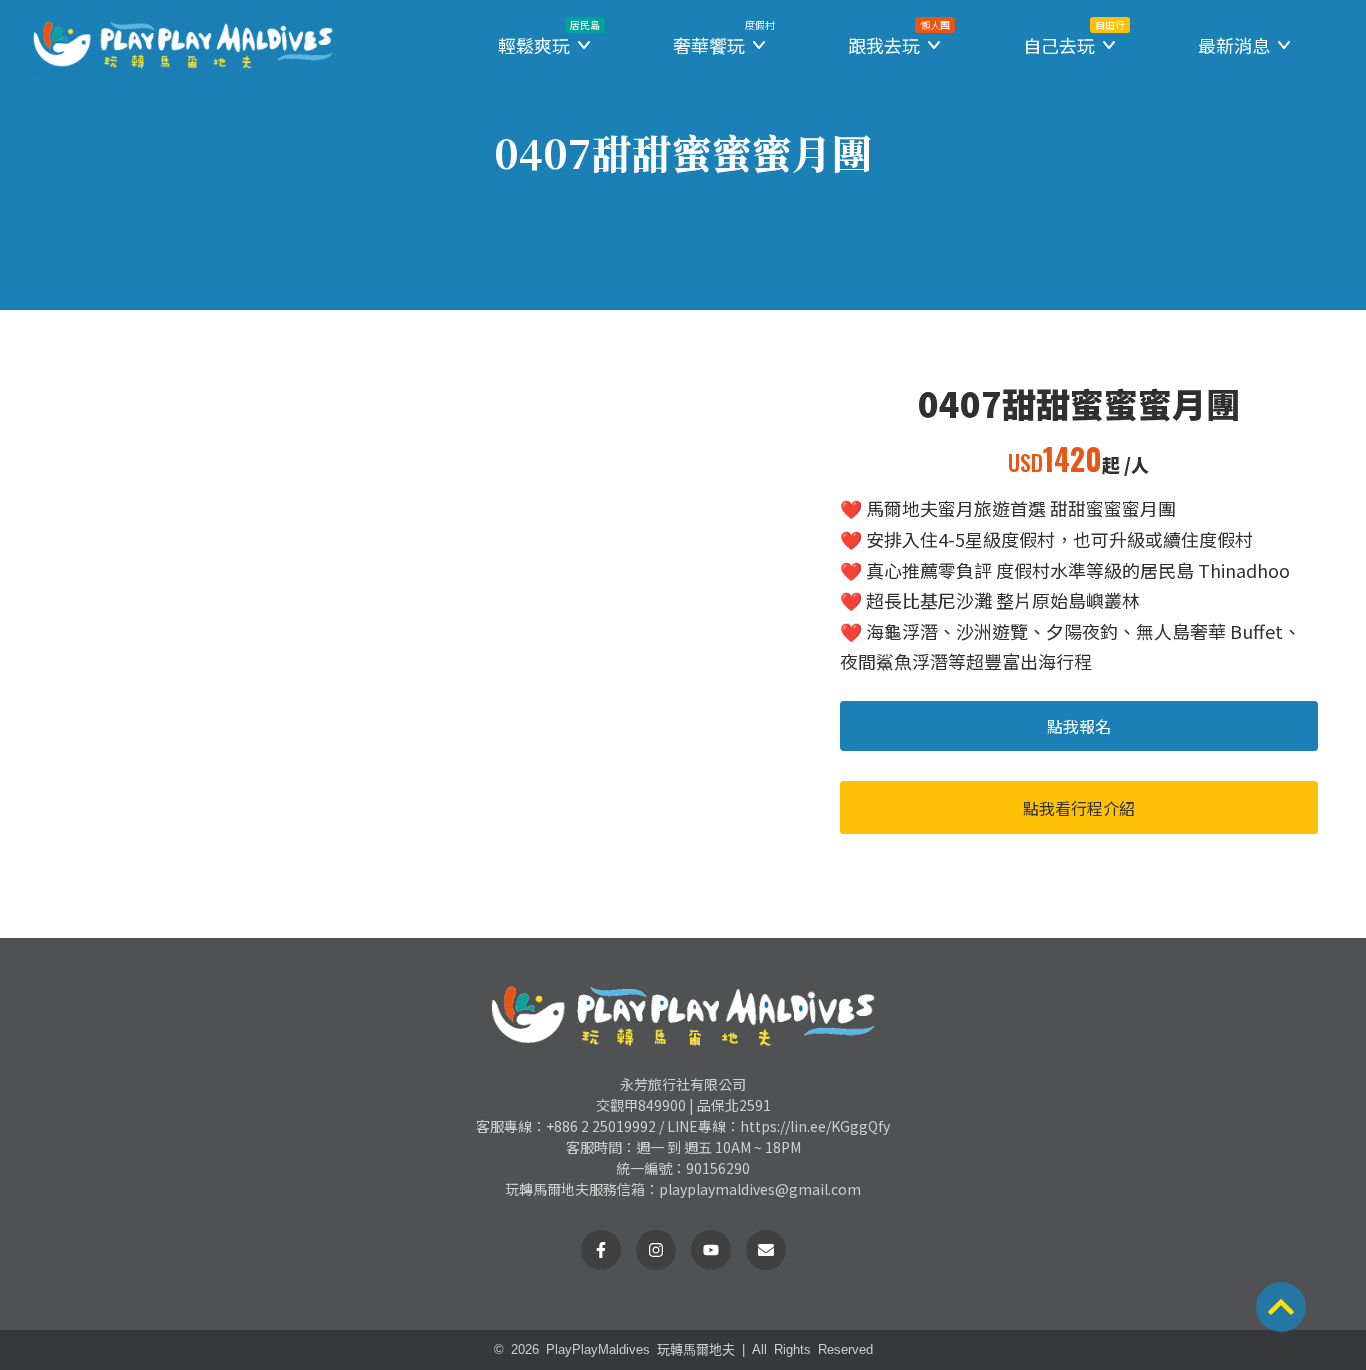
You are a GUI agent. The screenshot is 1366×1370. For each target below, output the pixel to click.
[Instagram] (656, 1250)
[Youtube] (711, 1250)
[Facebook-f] (601, 1250)
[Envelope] (766, 1250)
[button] (545, 45)
